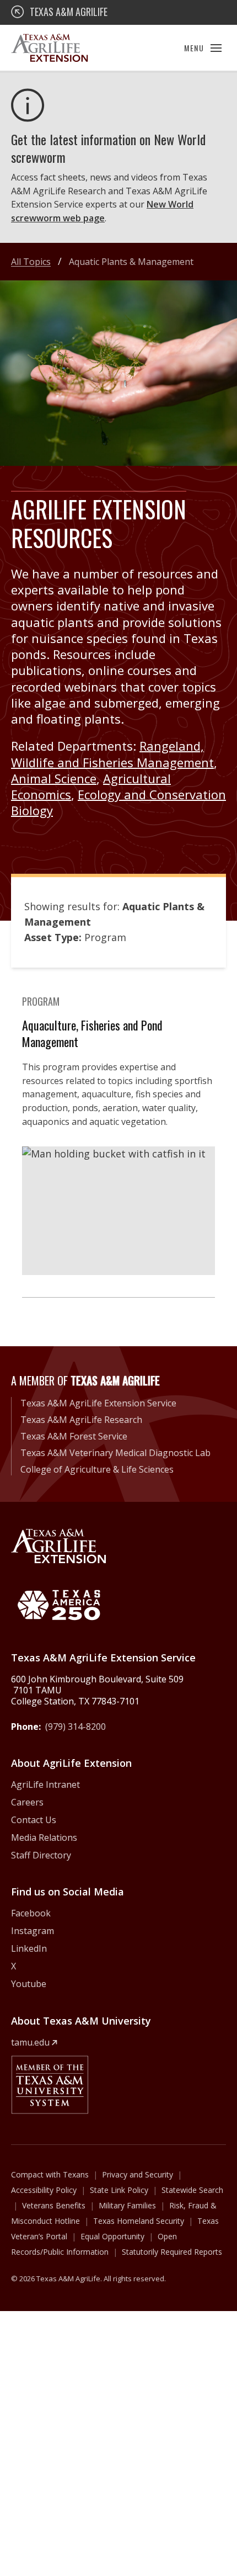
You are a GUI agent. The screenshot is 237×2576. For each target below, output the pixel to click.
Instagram (33, 1931)
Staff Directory (41, 1855)
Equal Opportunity (112, 2236)
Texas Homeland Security (139, 2221)
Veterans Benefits (54, 2205)
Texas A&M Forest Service (74, 1436)
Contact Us (34, 1820)
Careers (27, 1802)
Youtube (29, 1984)
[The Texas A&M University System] (50, 2085)
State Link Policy (119, 2190)
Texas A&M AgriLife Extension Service (98, 1403)
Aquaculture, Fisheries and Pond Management (92, 1033)
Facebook (31, 1913)
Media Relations (44, 1837)
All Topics (31, 262)
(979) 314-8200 (76, 1727)
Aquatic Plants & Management (131, 262)
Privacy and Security (138, 2174)
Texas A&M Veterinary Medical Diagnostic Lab (115, 1453)
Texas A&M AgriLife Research (81, 1420)
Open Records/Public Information (94, 2244)
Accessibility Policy (44, 2190)
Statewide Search (192, 2190)
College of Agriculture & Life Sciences (97, 1469)
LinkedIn (29, 1948)
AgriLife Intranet (45, 1784)
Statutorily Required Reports (172, 2252)
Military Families (127, 2205)
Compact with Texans (50, 2174)
